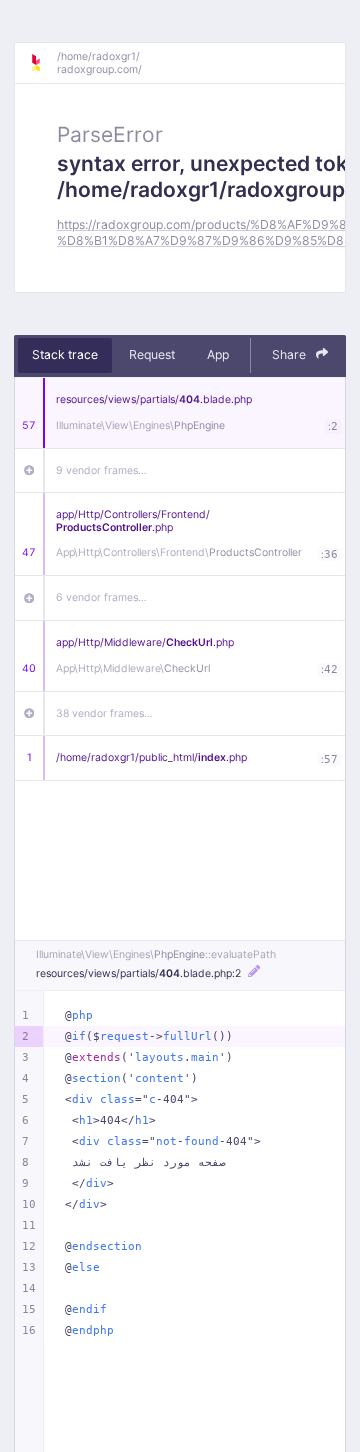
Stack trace (65, 354)
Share (290, 354)
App (218, 354)
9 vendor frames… (101, 470)
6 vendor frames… (101, 597)
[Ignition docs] (43, 63)
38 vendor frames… (104, 713)
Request (152, 354)
